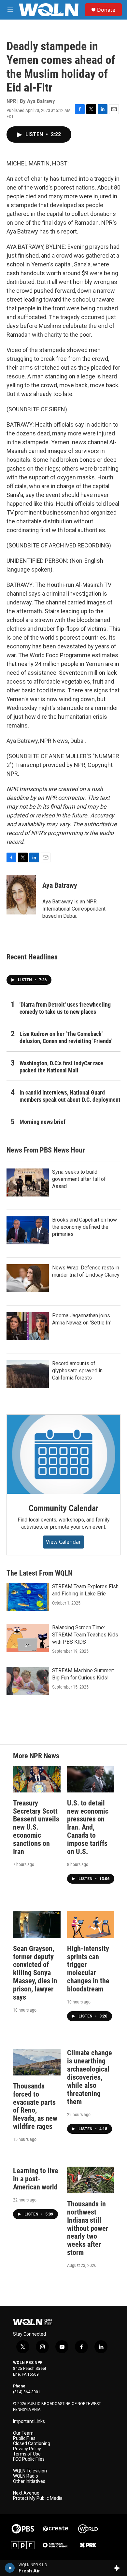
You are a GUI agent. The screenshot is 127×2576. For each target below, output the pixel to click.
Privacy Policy (27, 2449)
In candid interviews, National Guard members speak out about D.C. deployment (70, 1096)
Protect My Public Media (38, 2498)
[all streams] (118, 2568)
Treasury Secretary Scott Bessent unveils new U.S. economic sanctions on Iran (36, 1827)
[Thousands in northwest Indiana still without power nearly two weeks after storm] (91, 2180)
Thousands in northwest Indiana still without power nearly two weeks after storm (88, 2228)
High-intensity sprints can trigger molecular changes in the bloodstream (88, 1969)
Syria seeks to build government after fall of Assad (79, 1179)
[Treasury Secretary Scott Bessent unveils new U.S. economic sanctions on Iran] (37, 1779)
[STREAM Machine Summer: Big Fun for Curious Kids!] (28, 1681)
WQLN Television (30, 2471)
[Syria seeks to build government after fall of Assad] (28, 1182)
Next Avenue (26, 2493)
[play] (10, 2568)
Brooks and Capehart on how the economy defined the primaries (85, 1227)
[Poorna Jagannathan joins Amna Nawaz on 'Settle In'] (28, 1326)
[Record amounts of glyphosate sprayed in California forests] (28, 1374)
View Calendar (63, 1542)
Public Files (24, 2438)
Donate (106, 10)
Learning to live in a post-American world (36, 2179)
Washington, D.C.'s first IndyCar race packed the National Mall (61, 1067)
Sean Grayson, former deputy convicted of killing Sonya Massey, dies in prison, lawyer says (35, 1973)
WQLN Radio (26, 2476)
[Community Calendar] (63, 1454)
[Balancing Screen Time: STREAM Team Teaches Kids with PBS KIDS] (28, 1638)
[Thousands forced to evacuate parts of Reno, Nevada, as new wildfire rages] (37, 2062)
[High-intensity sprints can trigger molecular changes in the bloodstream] (91, 1925)
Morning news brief (42, 1122)
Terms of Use (27, 2454)
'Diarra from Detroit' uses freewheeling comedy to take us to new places (65, 1008)
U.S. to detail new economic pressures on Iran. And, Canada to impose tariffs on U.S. (88, 1827)
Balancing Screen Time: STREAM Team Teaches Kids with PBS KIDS (85, 1635)
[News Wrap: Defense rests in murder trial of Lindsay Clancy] (28, 1278)
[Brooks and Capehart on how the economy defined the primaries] (28, 1230)
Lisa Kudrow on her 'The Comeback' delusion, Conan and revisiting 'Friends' (66, 1037)
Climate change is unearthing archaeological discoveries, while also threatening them (90, 2077)
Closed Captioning (32, 2444)
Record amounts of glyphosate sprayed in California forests (77, 1371)
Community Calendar (63, 1508)
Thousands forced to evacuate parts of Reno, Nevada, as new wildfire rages (35, 2106)
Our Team (23, 2433)
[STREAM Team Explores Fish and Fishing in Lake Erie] (28, 1597)
